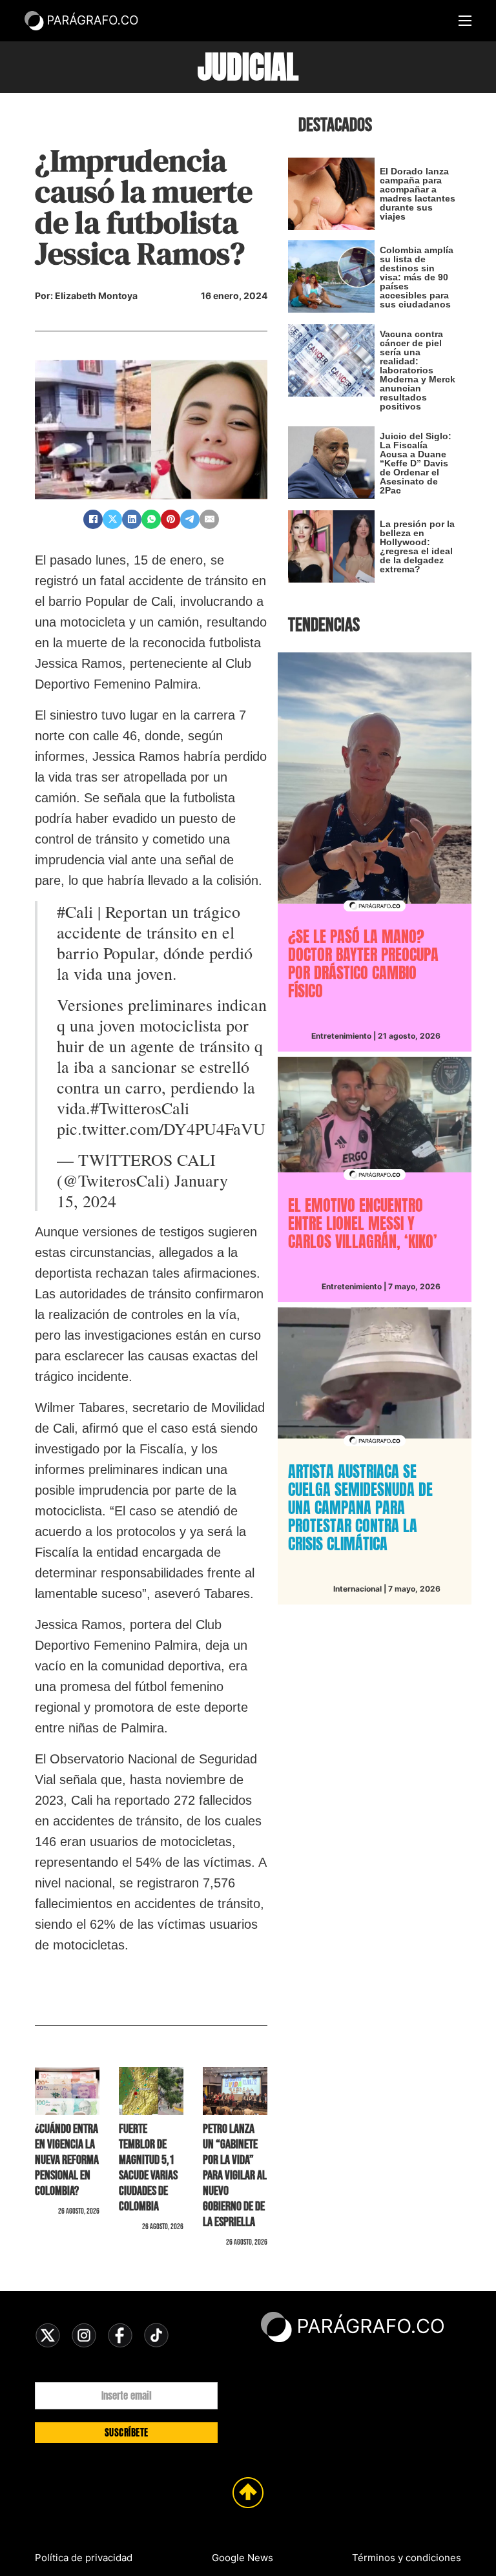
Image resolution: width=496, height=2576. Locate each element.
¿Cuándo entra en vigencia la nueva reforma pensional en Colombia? (67, 2160)
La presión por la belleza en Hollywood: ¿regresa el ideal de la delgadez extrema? (417, 546)
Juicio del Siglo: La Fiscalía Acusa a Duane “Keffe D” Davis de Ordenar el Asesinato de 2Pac (416, 463)
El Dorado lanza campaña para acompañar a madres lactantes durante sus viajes (418, 194)
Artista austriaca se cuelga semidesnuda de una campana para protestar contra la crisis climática (360, 1508)
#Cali (75, 911)
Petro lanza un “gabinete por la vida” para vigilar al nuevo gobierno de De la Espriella (235, 2176)
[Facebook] (93, 519)
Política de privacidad (84, 2558)
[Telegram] (190, 519)
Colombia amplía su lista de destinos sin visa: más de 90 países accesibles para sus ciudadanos (417, 277)
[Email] (209, 519)
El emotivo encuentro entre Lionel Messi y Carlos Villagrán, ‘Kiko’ (363, 1223)
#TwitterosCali (140, 1108)
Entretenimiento (341, 1036)
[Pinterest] (170, 519)
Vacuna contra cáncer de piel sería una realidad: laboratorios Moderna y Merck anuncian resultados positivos (418, 370)
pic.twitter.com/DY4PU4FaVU (161, 1128)
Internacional (357, 1589)
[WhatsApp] (151, 519)
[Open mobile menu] (465, 21)
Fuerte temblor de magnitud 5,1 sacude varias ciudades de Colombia (148, 2168)
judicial (248, 67)
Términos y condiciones (407, 2558)
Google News (243, 2558)
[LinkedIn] (132, 519)
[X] (112, 519)
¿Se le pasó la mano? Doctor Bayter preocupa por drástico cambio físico (363, 964)
